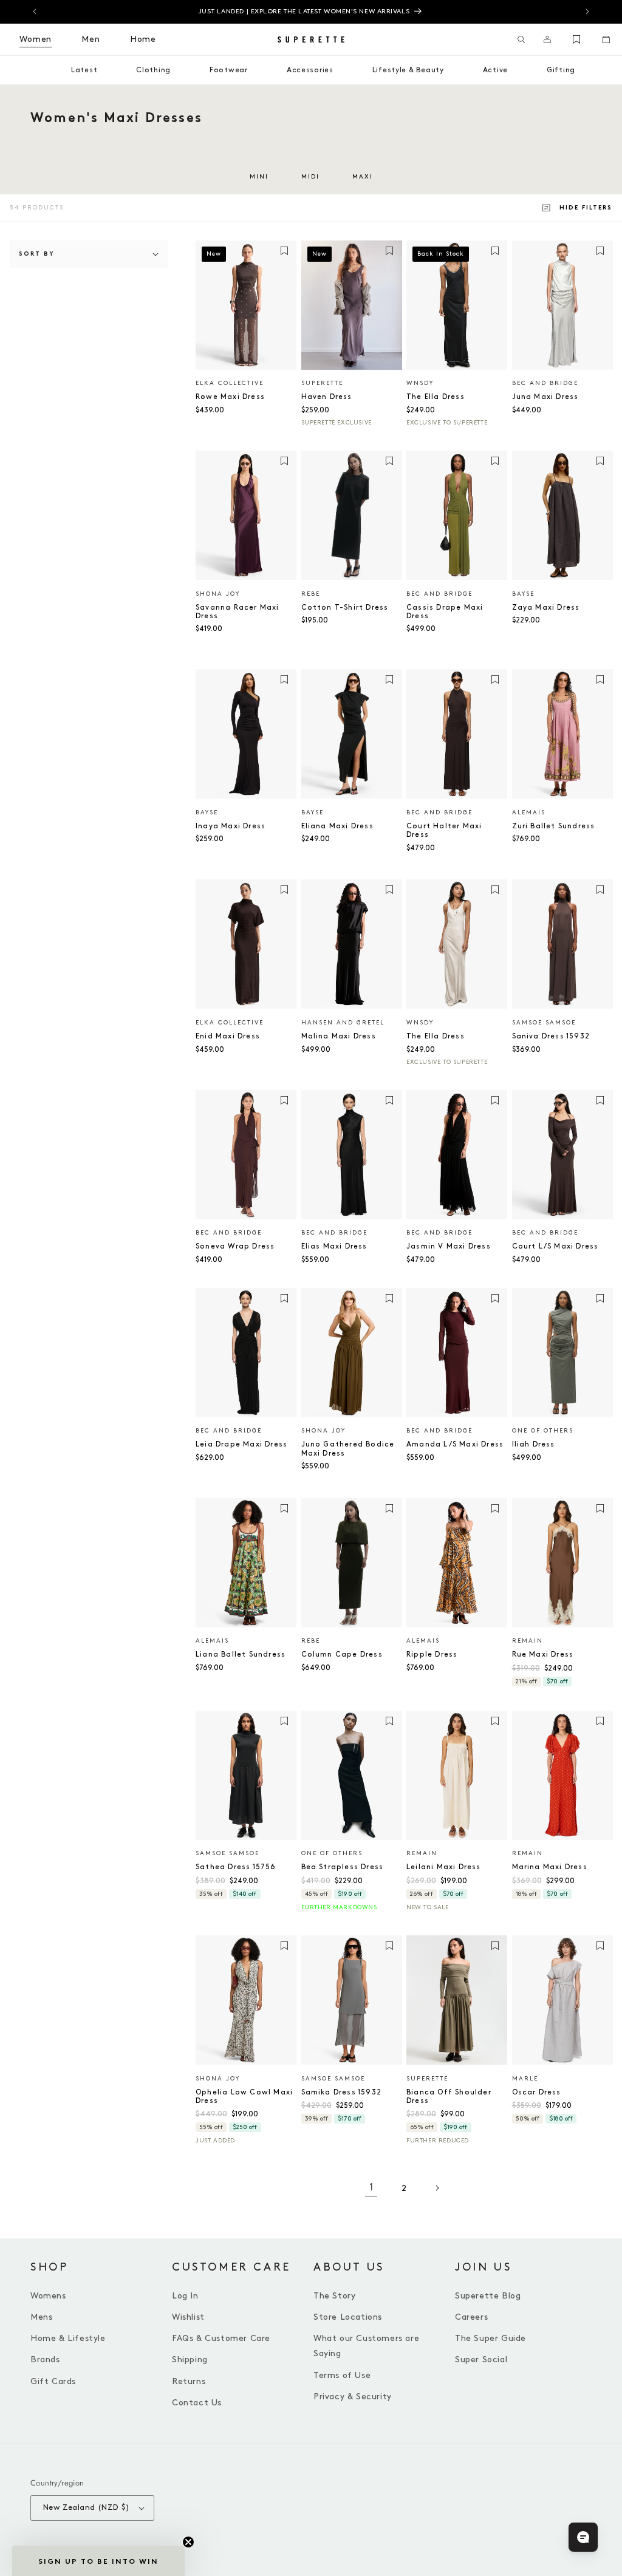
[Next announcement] (587, 12)
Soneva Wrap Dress (235, 1246)
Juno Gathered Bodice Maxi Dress (348, 1449)
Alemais (529, 813)
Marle (525, 2079)
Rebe (311, 594)
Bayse (523, 594)
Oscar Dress (537, 2092)
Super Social (481, 2360)
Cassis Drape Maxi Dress (445, 612)
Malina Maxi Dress (339, 1036)
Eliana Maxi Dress (337, 826)
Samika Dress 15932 (342, 2092)
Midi (310, 177)
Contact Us (197, 2403)
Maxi (363, 177)
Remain (528, 1641)
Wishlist (188, 2317)
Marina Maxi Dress (550, 1867)
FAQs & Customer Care (221, 2338)
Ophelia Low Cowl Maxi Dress (244, 2097)
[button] (521, 39)
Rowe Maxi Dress (230, 397)
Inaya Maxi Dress (231, 826)
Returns (189, 2381)
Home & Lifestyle (68, 2338)
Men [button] (91, 39)
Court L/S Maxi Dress (555, 1246)
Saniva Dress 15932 (551, 1036)
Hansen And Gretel (343, 1023)
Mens (41, 2317)
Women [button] (36, 39)
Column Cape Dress (342, 1654)
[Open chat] (583, 2537)
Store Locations (348, 2317)
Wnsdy (420, 383)
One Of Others (543, 1431)
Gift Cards (53, 2381)
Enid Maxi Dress (228, 1036)
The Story (334, 2296)
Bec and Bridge (545, 383)
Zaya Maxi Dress (546, 608)
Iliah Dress (534, 1444)
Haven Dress (327, 397)
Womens (48, 2296)
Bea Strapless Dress (343, 1867)
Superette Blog (488, 2296)
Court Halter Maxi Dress (444, 830)
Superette (322, 383)
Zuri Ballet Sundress (554, 826)
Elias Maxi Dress (334, 1246)
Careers (471, 2317)
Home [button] (143, 39)
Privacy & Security (353, 2397)
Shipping (190, 2360)
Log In (185, 2296)
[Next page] (437, 2188)
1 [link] (371, 2188)
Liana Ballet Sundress (241, 1654)
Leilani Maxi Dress (444, 1867)
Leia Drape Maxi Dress (241, 1444)
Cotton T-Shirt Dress (345, 608)
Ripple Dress (432, 1654)
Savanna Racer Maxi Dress (238, 612)
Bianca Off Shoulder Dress (449, 2097)
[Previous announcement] (35, 12)
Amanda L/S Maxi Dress (455, 1444)
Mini (259, 177)
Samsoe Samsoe (544, 1023)
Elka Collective (230, 383)
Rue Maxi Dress (543, 1654)
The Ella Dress (436, 397)
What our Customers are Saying (366, 2346)
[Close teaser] (188, 2542)
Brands (45, 2360)
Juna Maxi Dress (545, 397)
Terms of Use (342, 2375)
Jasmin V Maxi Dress (449, 1246)
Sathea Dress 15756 (236, 1867)
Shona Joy (218, 594)
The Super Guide (490, 2338)
